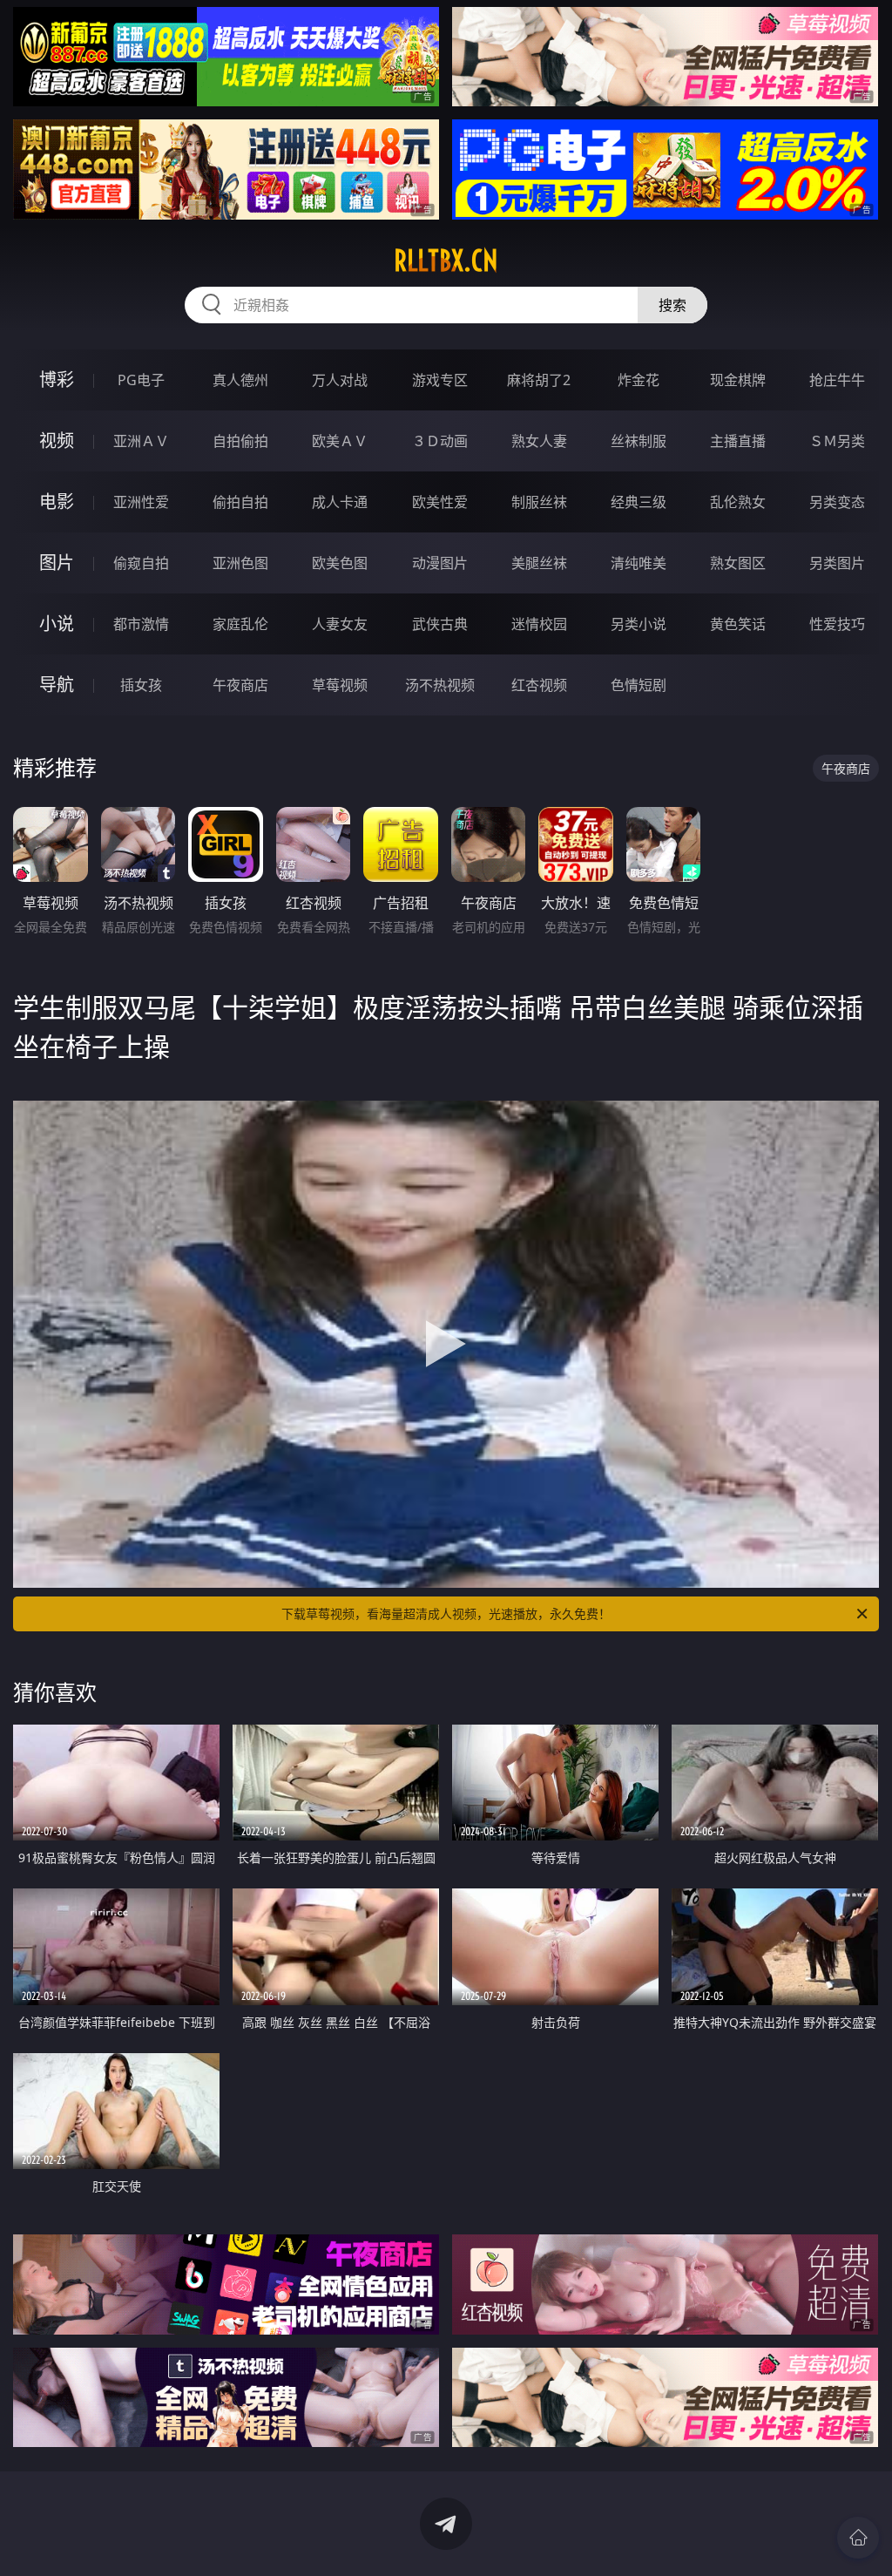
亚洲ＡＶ (141, 441)
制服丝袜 (539, 502)
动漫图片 (440, 563)
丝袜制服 (639, 441)
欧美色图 (340, 563)
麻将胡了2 (539, 380)
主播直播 (738, 441)
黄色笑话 (738, 624)
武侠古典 (440, 624)
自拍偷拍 (240, 441)
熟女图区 (738, 563)
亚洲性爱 (141, 502)
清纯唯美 (639, 563)
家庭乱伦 (240, 624)
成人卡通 (340, 502)
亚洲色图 (240, 563)
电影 (57, 502)
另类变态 (837, 502)
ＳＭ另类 (837, 441)
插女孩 (141, 685)
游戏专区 (440, 380)
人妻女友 (340, 624)
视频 (57, 441)
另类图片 (837, 563)
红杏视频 (539, 685)
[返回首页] (858, 2538)
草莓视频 (340, 685)
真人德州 (240, 380)
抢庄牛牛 (837, 380)
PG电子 (141, 380)
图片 (57, 563)
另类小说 (639, 624)
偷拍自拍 (240, 502)
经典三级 (639, 502)
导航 (57, 685)
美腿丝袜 (539, 563)
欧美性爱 (440, 502)
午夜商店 (240, 685)
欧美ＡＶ (340, 441)
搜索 (672, 305)
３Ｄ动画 (440, 441)
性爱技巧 (837, 624)
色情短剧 (639, 685)
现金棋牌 (738, 380)
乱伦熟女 (738, 502)
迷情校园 (539, 624)
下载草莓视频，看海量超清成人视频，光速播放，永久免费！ (446, 1613)
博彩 (57, 380)
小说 (57, 624)
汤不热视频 (440, 685)
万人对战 (340, 380)
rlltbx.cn (446, 261)
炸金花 (639, 380)
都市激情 (141, 624)
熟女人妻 (539, 441)
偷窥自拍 (141, 563)
